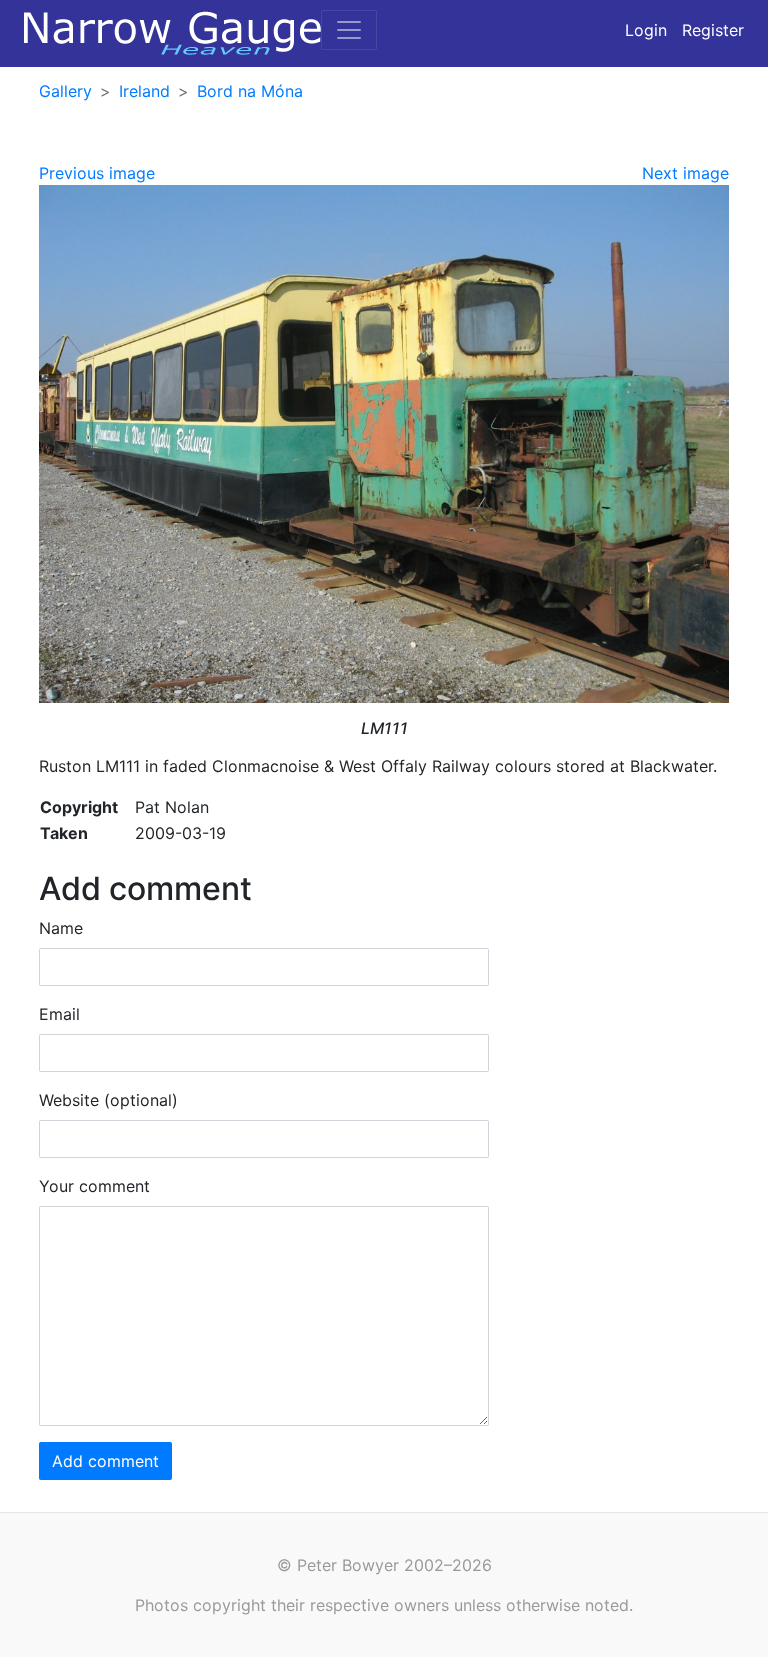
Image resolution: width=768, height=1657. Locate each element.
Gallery (65, 91)
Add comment (105, 1461)
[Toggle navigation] (349, 30)
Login (646, 30)
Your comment (94, 1186)
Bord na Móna (250, 91)
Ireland (144, 91)
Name (61, 928)
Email (59, 1014)
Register (713, 30)
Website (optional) (108, 1100)
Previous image (97, 173)
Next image (685, 173)
